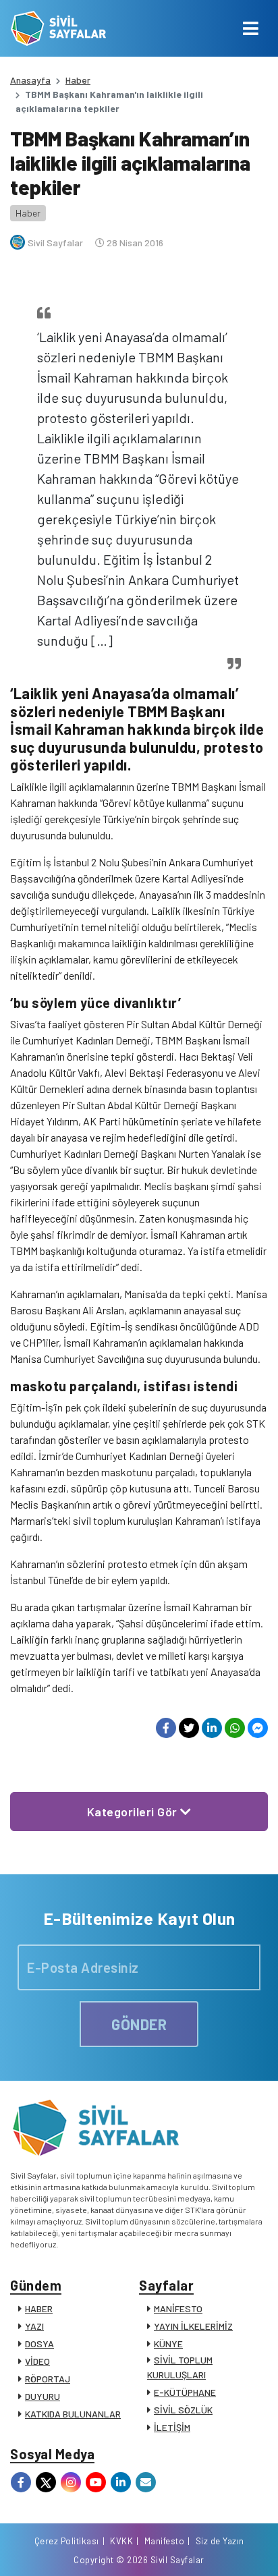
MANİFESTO (178, 2308)
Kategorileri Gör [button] (134, 1812)
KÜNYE (168, 2344)
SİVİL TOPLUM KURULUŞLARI (180, 2367)
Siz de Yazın (220, 2541)
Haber (78, 80)
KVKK (121, 2541)
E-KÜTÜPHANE (185, 2392)
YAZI (34, 2326)
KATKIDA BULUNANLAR (73, 2414)
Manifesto (165, 2541)
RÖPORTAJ (48, 2379)
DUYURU (43, 2396)
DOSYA (39, 2344)
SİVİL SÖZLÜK (183, 2410)
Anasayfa (30, 80)
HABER (39, 2308)
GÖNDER (139, 2024)
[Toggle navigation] (251, 28)
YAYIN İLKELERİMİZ (193, 2326)
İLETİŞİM (172, 2427)
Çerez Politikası (67, 2541)
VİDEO (37, 2361)
